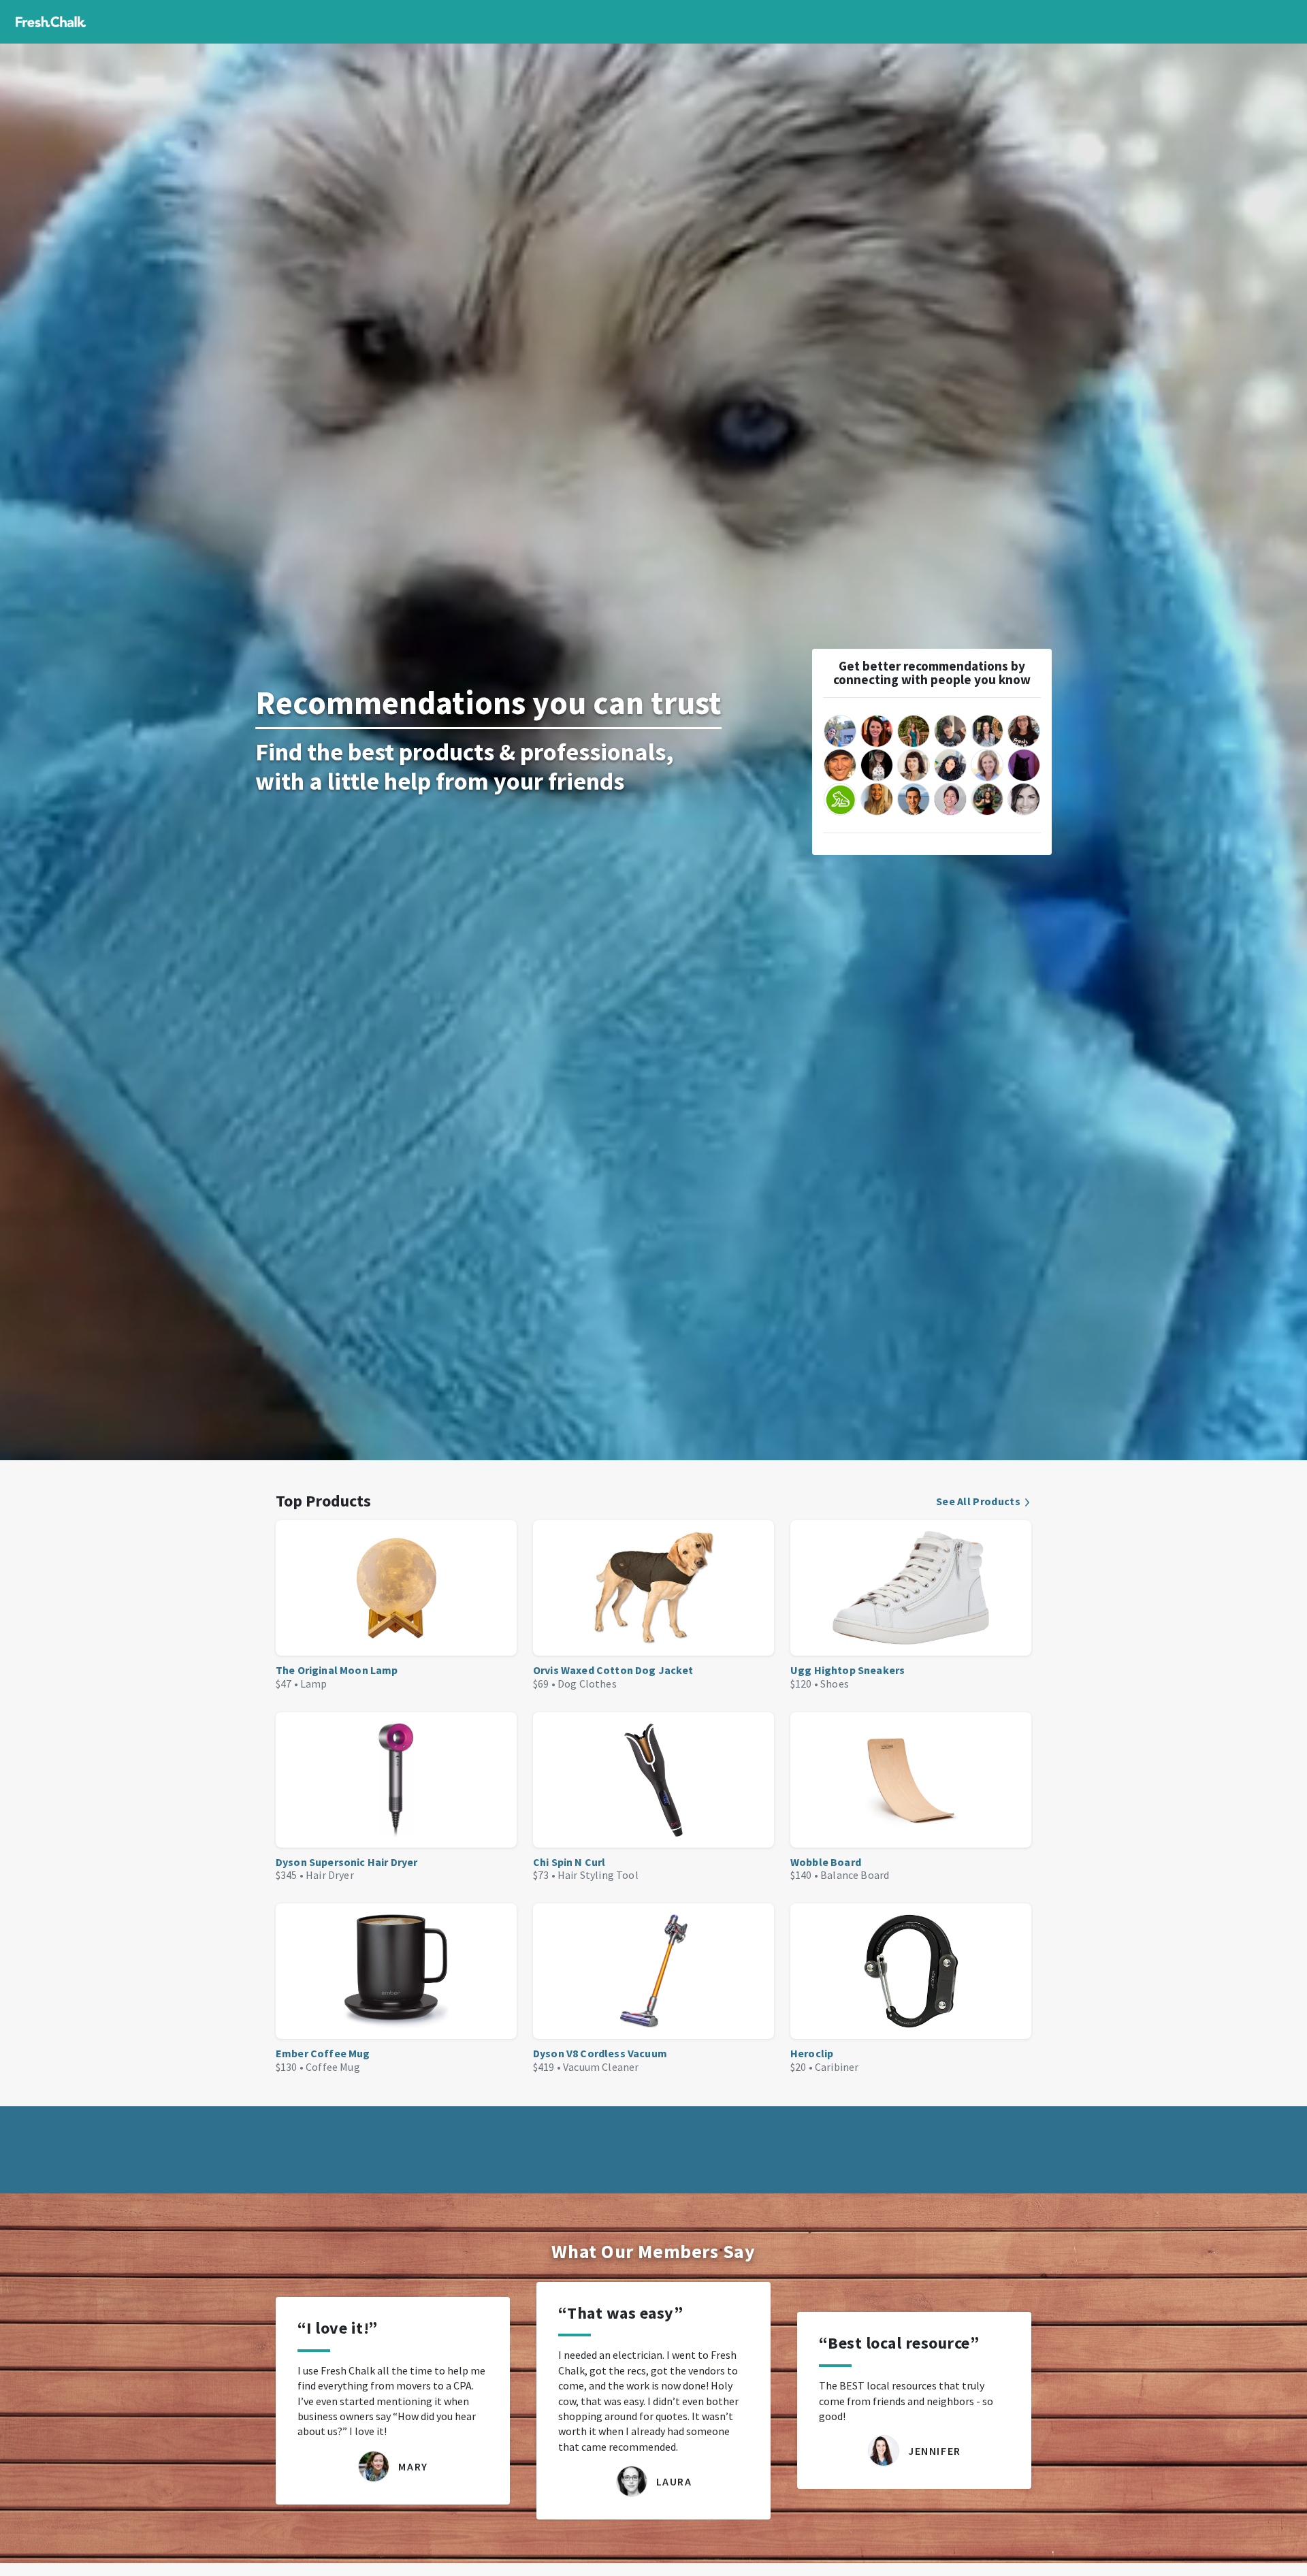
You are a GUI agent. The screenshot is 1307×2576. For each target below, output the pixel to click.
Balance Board (855, 1875)
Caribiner (837, 2067)
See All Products (978, 1501)
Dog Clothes (587, 1684)
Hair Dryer (330, 1875)
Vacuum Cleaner (601, 2067)
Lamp (314, 1684)
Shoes (835, 1684)
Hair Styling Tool (598, 1875)
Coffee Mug (333, 2067)
